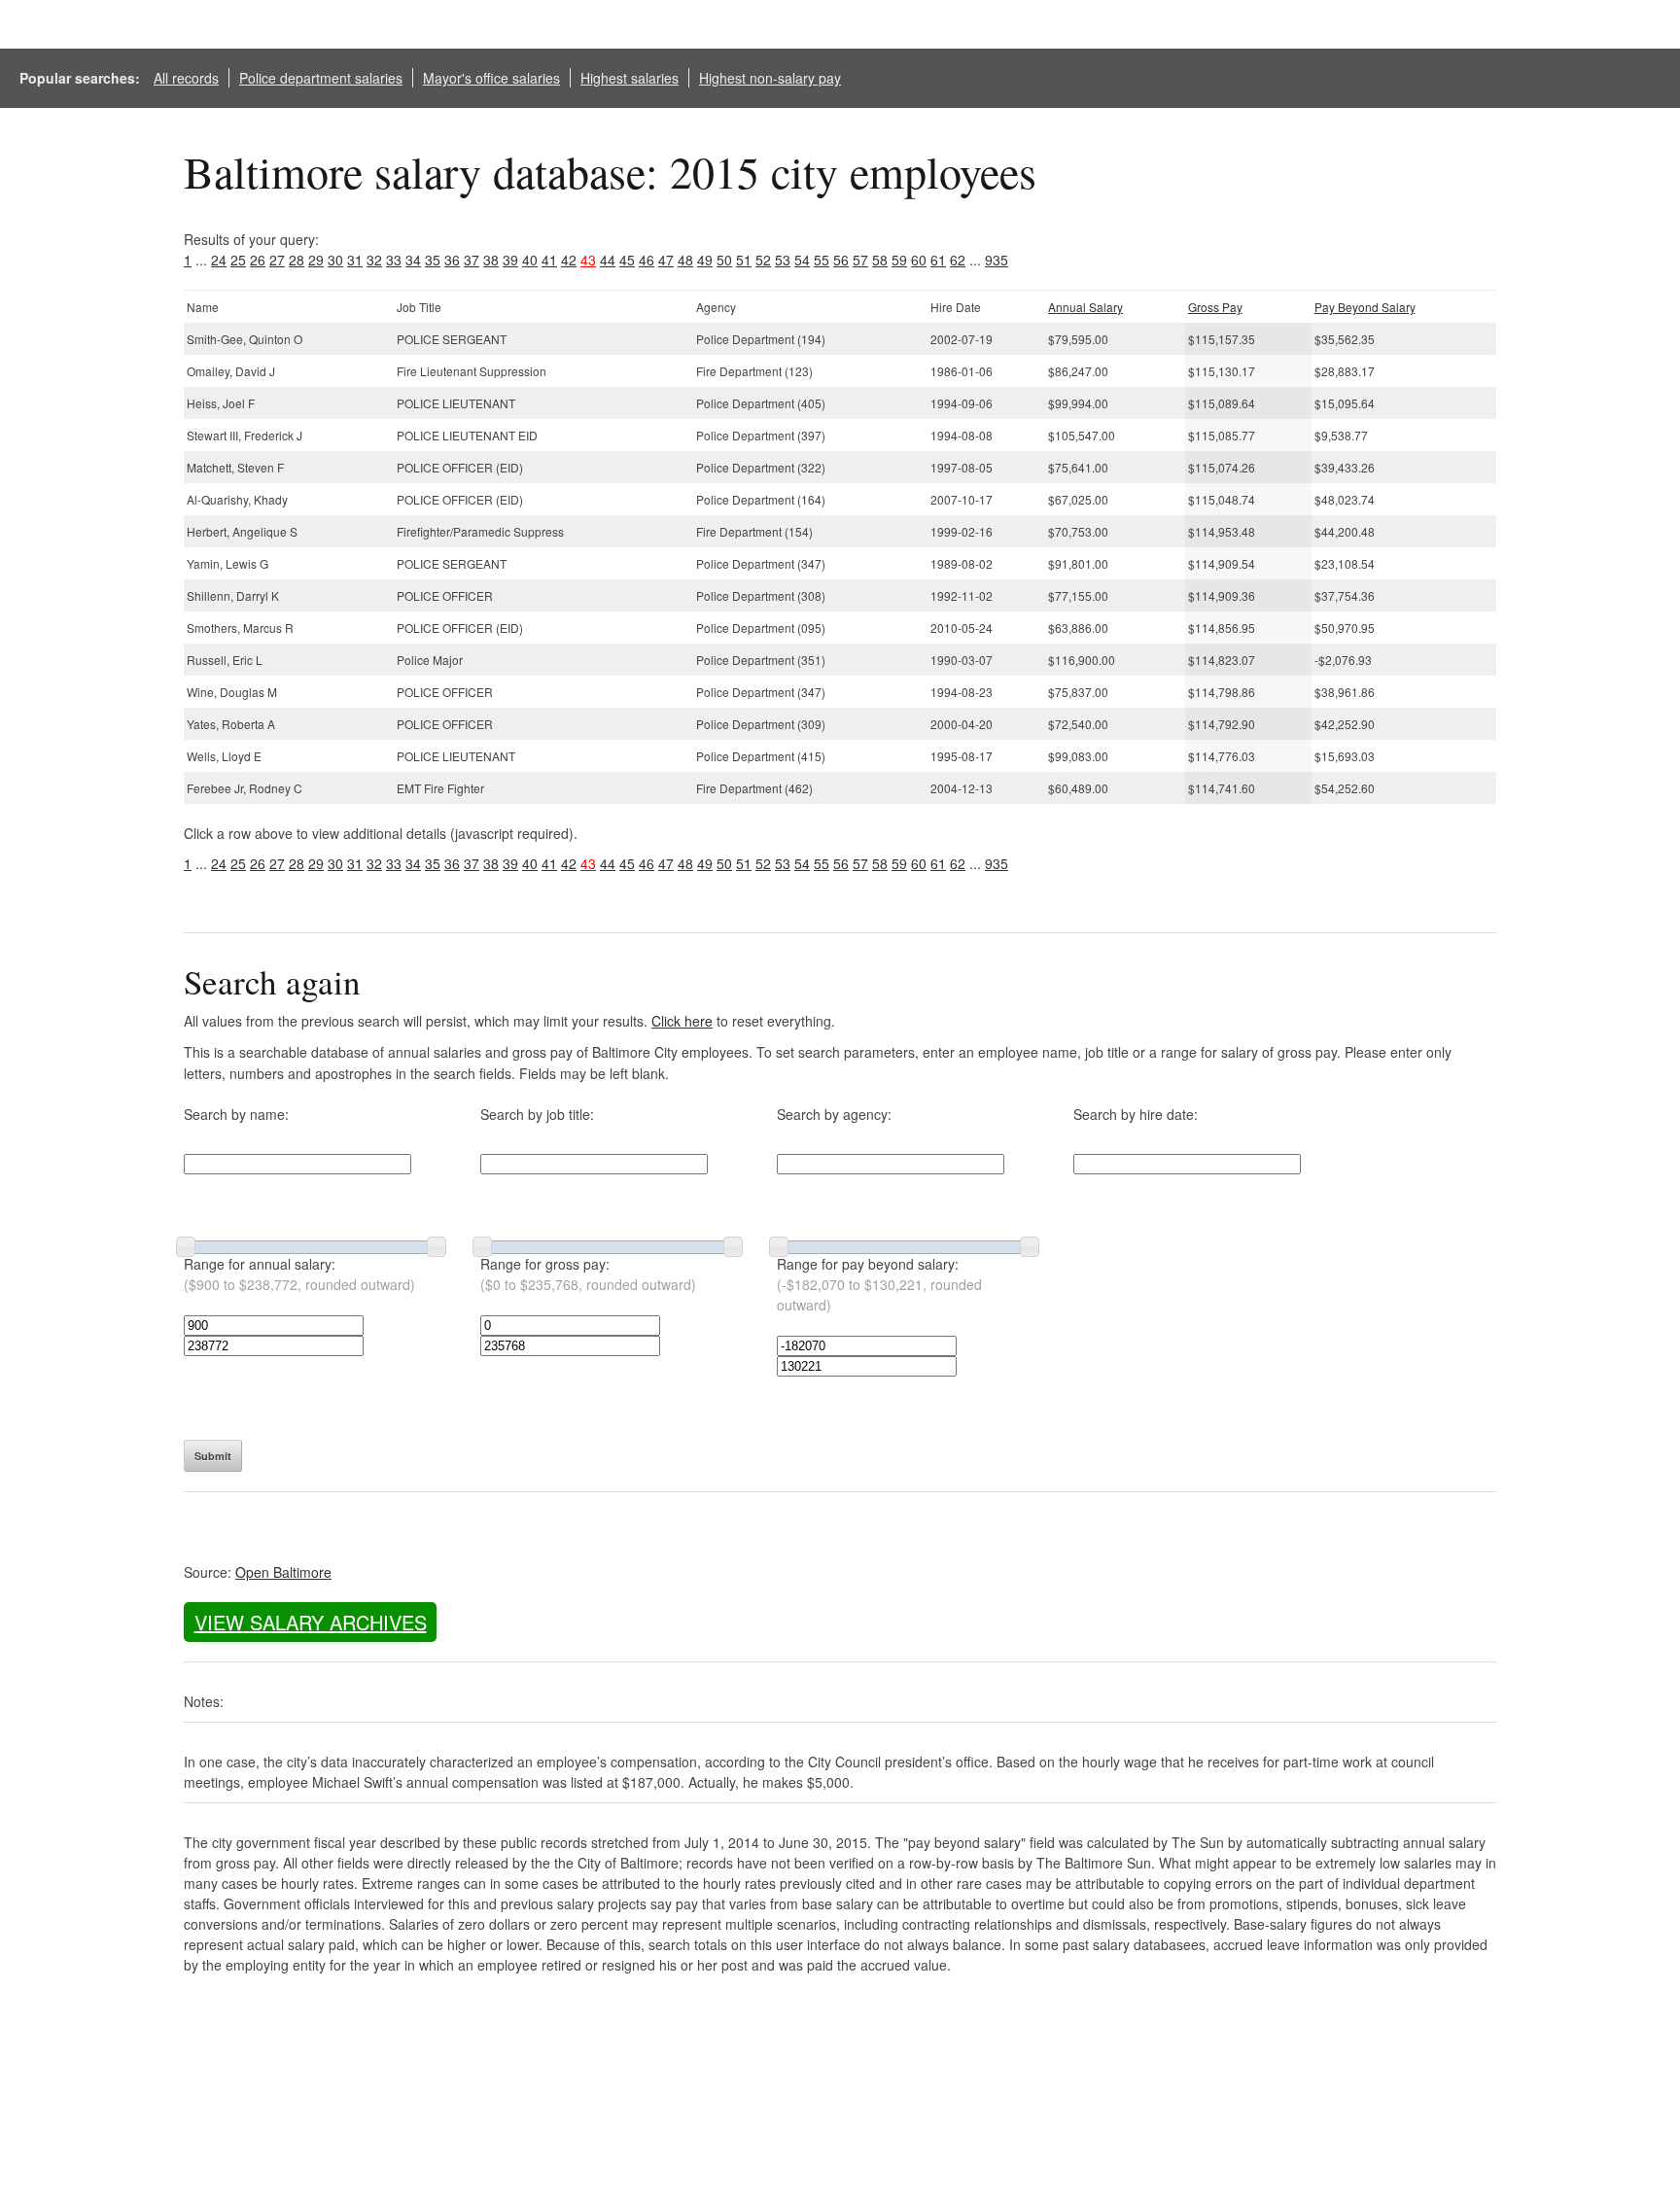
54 (802, 260)
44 (608, 260)
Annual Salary (1085, 307)
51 (744, 260)
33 (394, 260)
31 (355, 260)
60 (919, 260)
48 (685, 260)
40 (530, 260)
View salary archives (311, 1622)
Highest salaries (630, 78)
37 (472, 260)
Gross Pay (1215, 307)
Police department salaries (321, 78)
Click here (682, 1021)
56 (841, 260)
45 (627, 260)
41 (549, 260)
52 (763, 260)
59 (899, 260)
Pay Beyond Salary (1365, 307)
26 (258, 260)
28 (297, 260)
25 (238, 260)
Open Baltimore (283, 1572)
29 (316, 260)
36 (452, 260)
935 (997, 260)
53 (783, 260)
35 (433, 260)
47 (666, 260)
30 (335, 260)
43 (588, 260)
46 (647, 260)
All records (186, 78)
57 (860, 260)
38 (491, 260)
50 (724, 260)
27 (277, 260)
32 (374, 260)
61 (938, 260)
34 (413, 260)
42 (569, 260)
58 (880, 260)
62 (958, 260)
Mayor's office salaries (491, 78)
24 (219, 260)
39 (510, 260)
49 (705, 260)
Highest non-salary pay (770, 78)
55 (822, 260)
